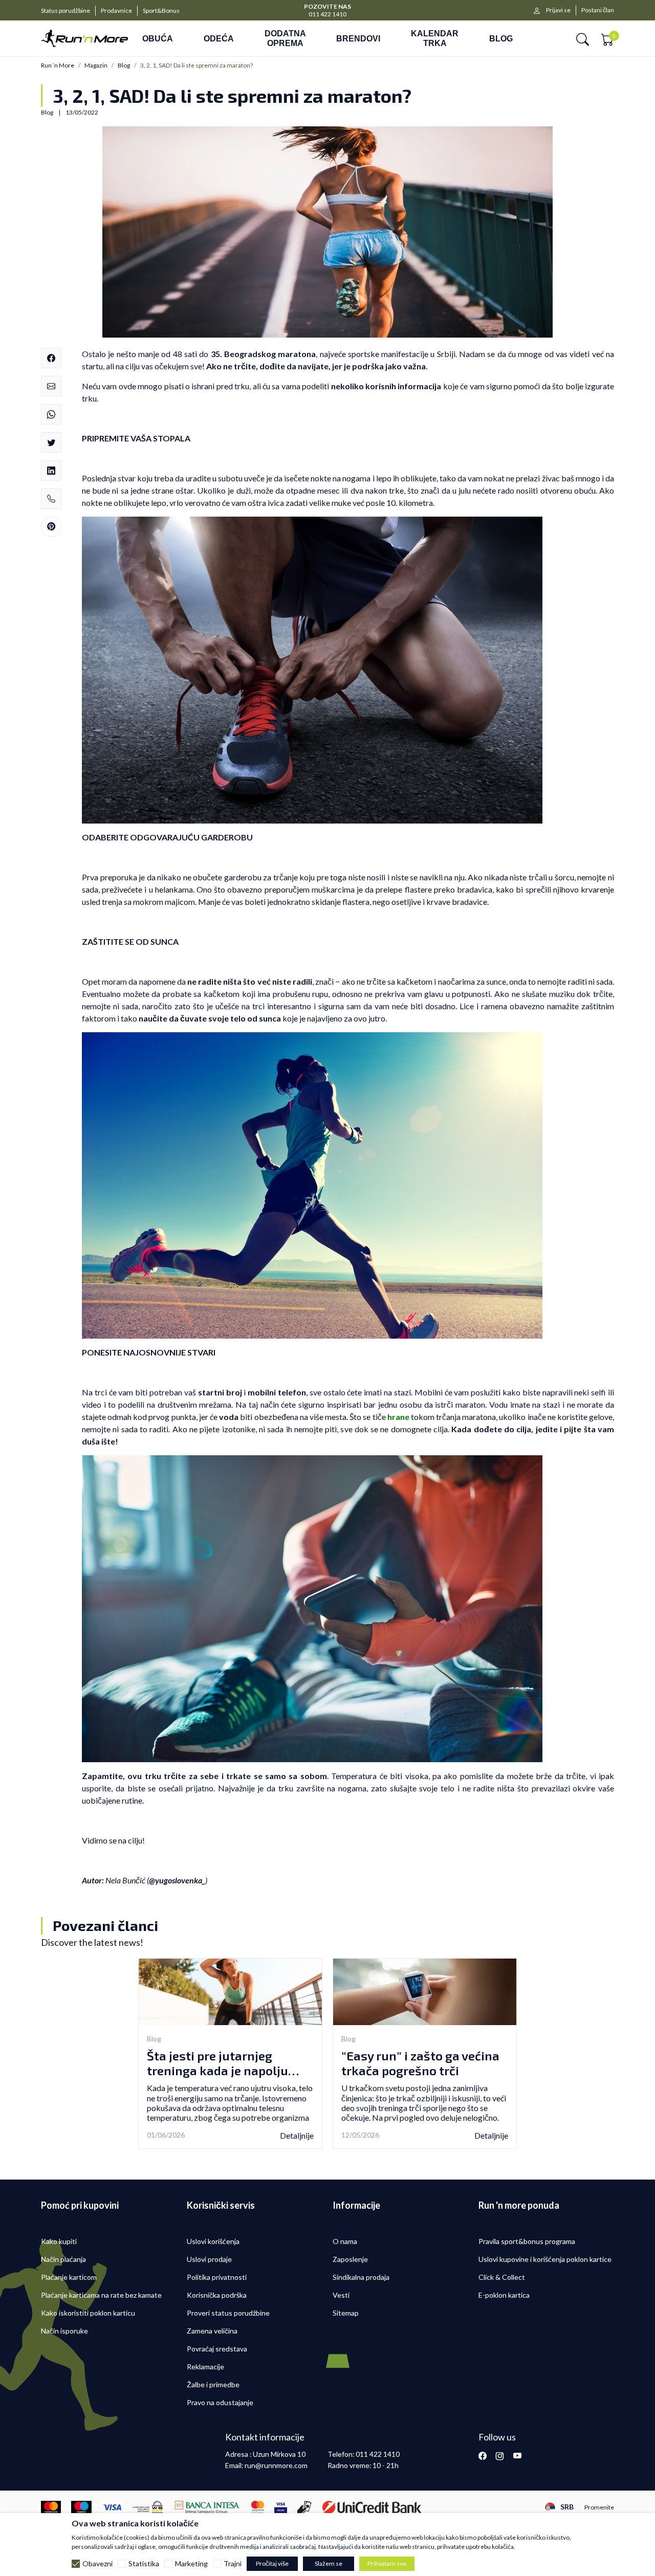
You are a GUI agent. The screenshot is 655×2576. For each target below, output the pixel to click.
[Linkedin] (51, 471)
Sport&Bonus (161, 10)
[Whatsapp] (51, 414)
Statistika (144, 2564)
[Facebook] (51, 358)
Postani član (598, 10)
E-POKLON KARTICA (328, 6)
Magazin (96, 65)
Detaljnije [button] (297, 2135)
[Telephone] (51, 499)
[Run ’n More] (84, 38)
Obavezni (97, 2564)
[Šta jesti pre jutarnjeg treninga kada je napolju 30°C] (230, 1992)
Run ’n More (58, 65)
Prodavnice (116, 10)
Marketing (191, 2564)
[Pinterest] (51, 527)
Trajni (233, 2564)
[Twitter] (51, 442)
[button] (583, 39)
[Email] (51, 386)
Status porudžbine (65, 10)
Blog (124, 65)
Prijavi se (558, 10)
